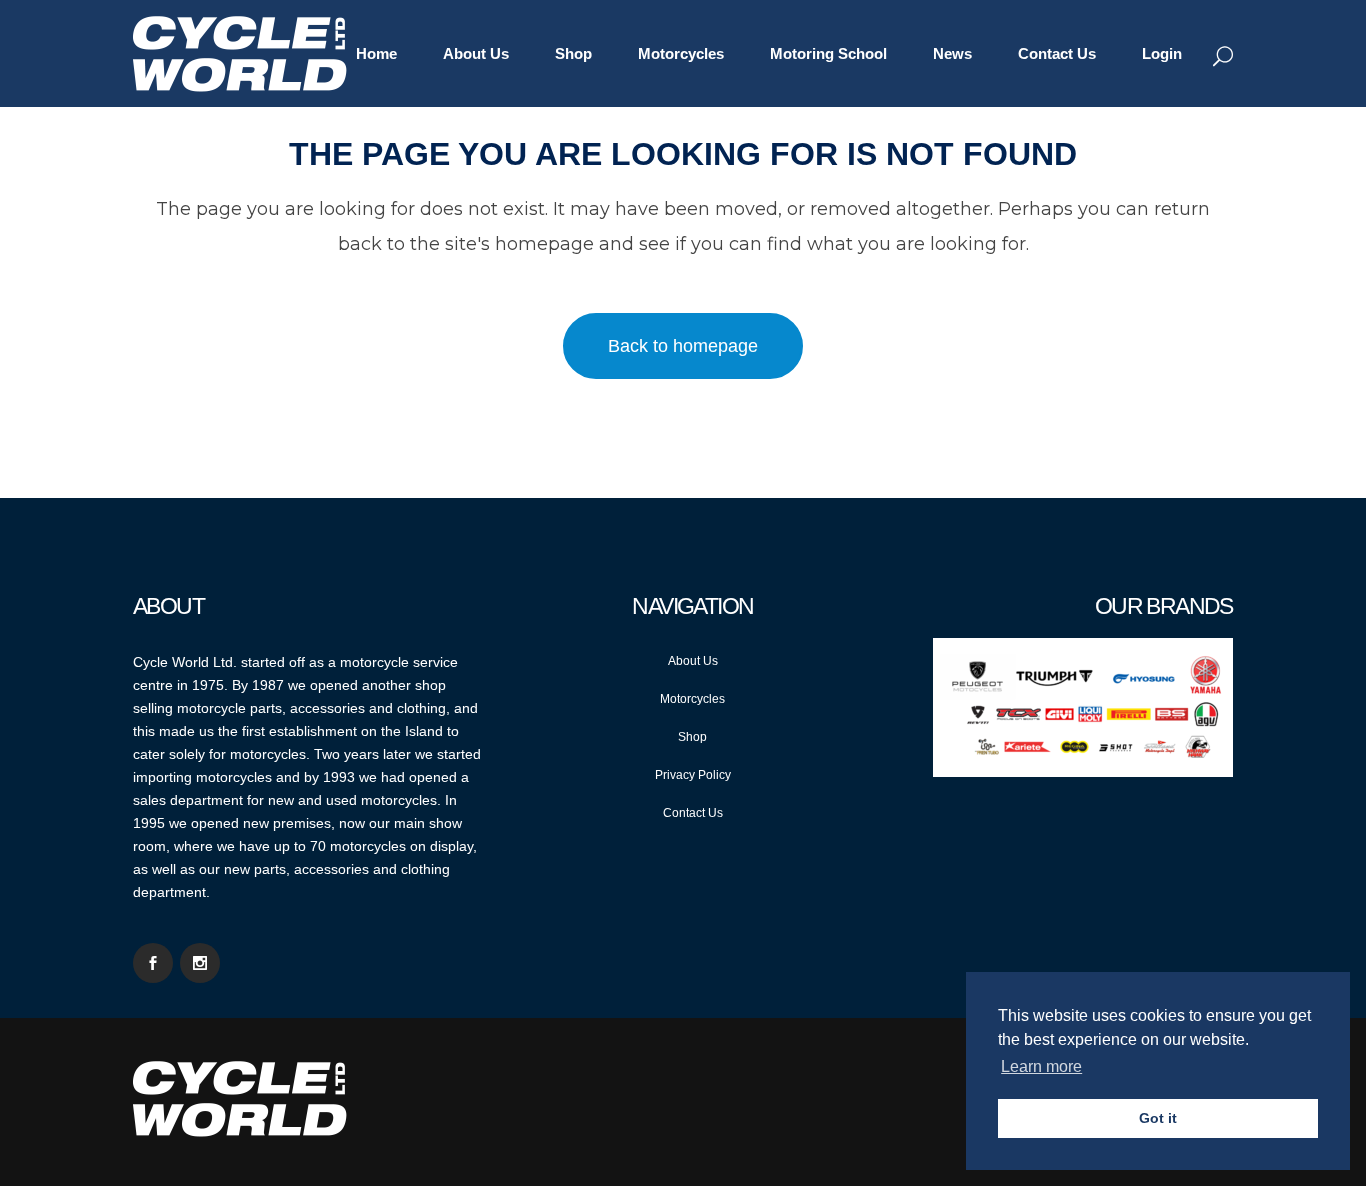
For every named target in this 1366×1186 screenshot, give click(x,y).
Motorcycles (692, 699)
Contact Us (693, 813)
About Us (693, 661)
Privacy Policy (693, 775)
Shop (692, 737)
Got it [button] (1158, 1118)
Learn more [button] (1041, 1066)
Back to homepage (683, 346)
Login (1162, 53)
